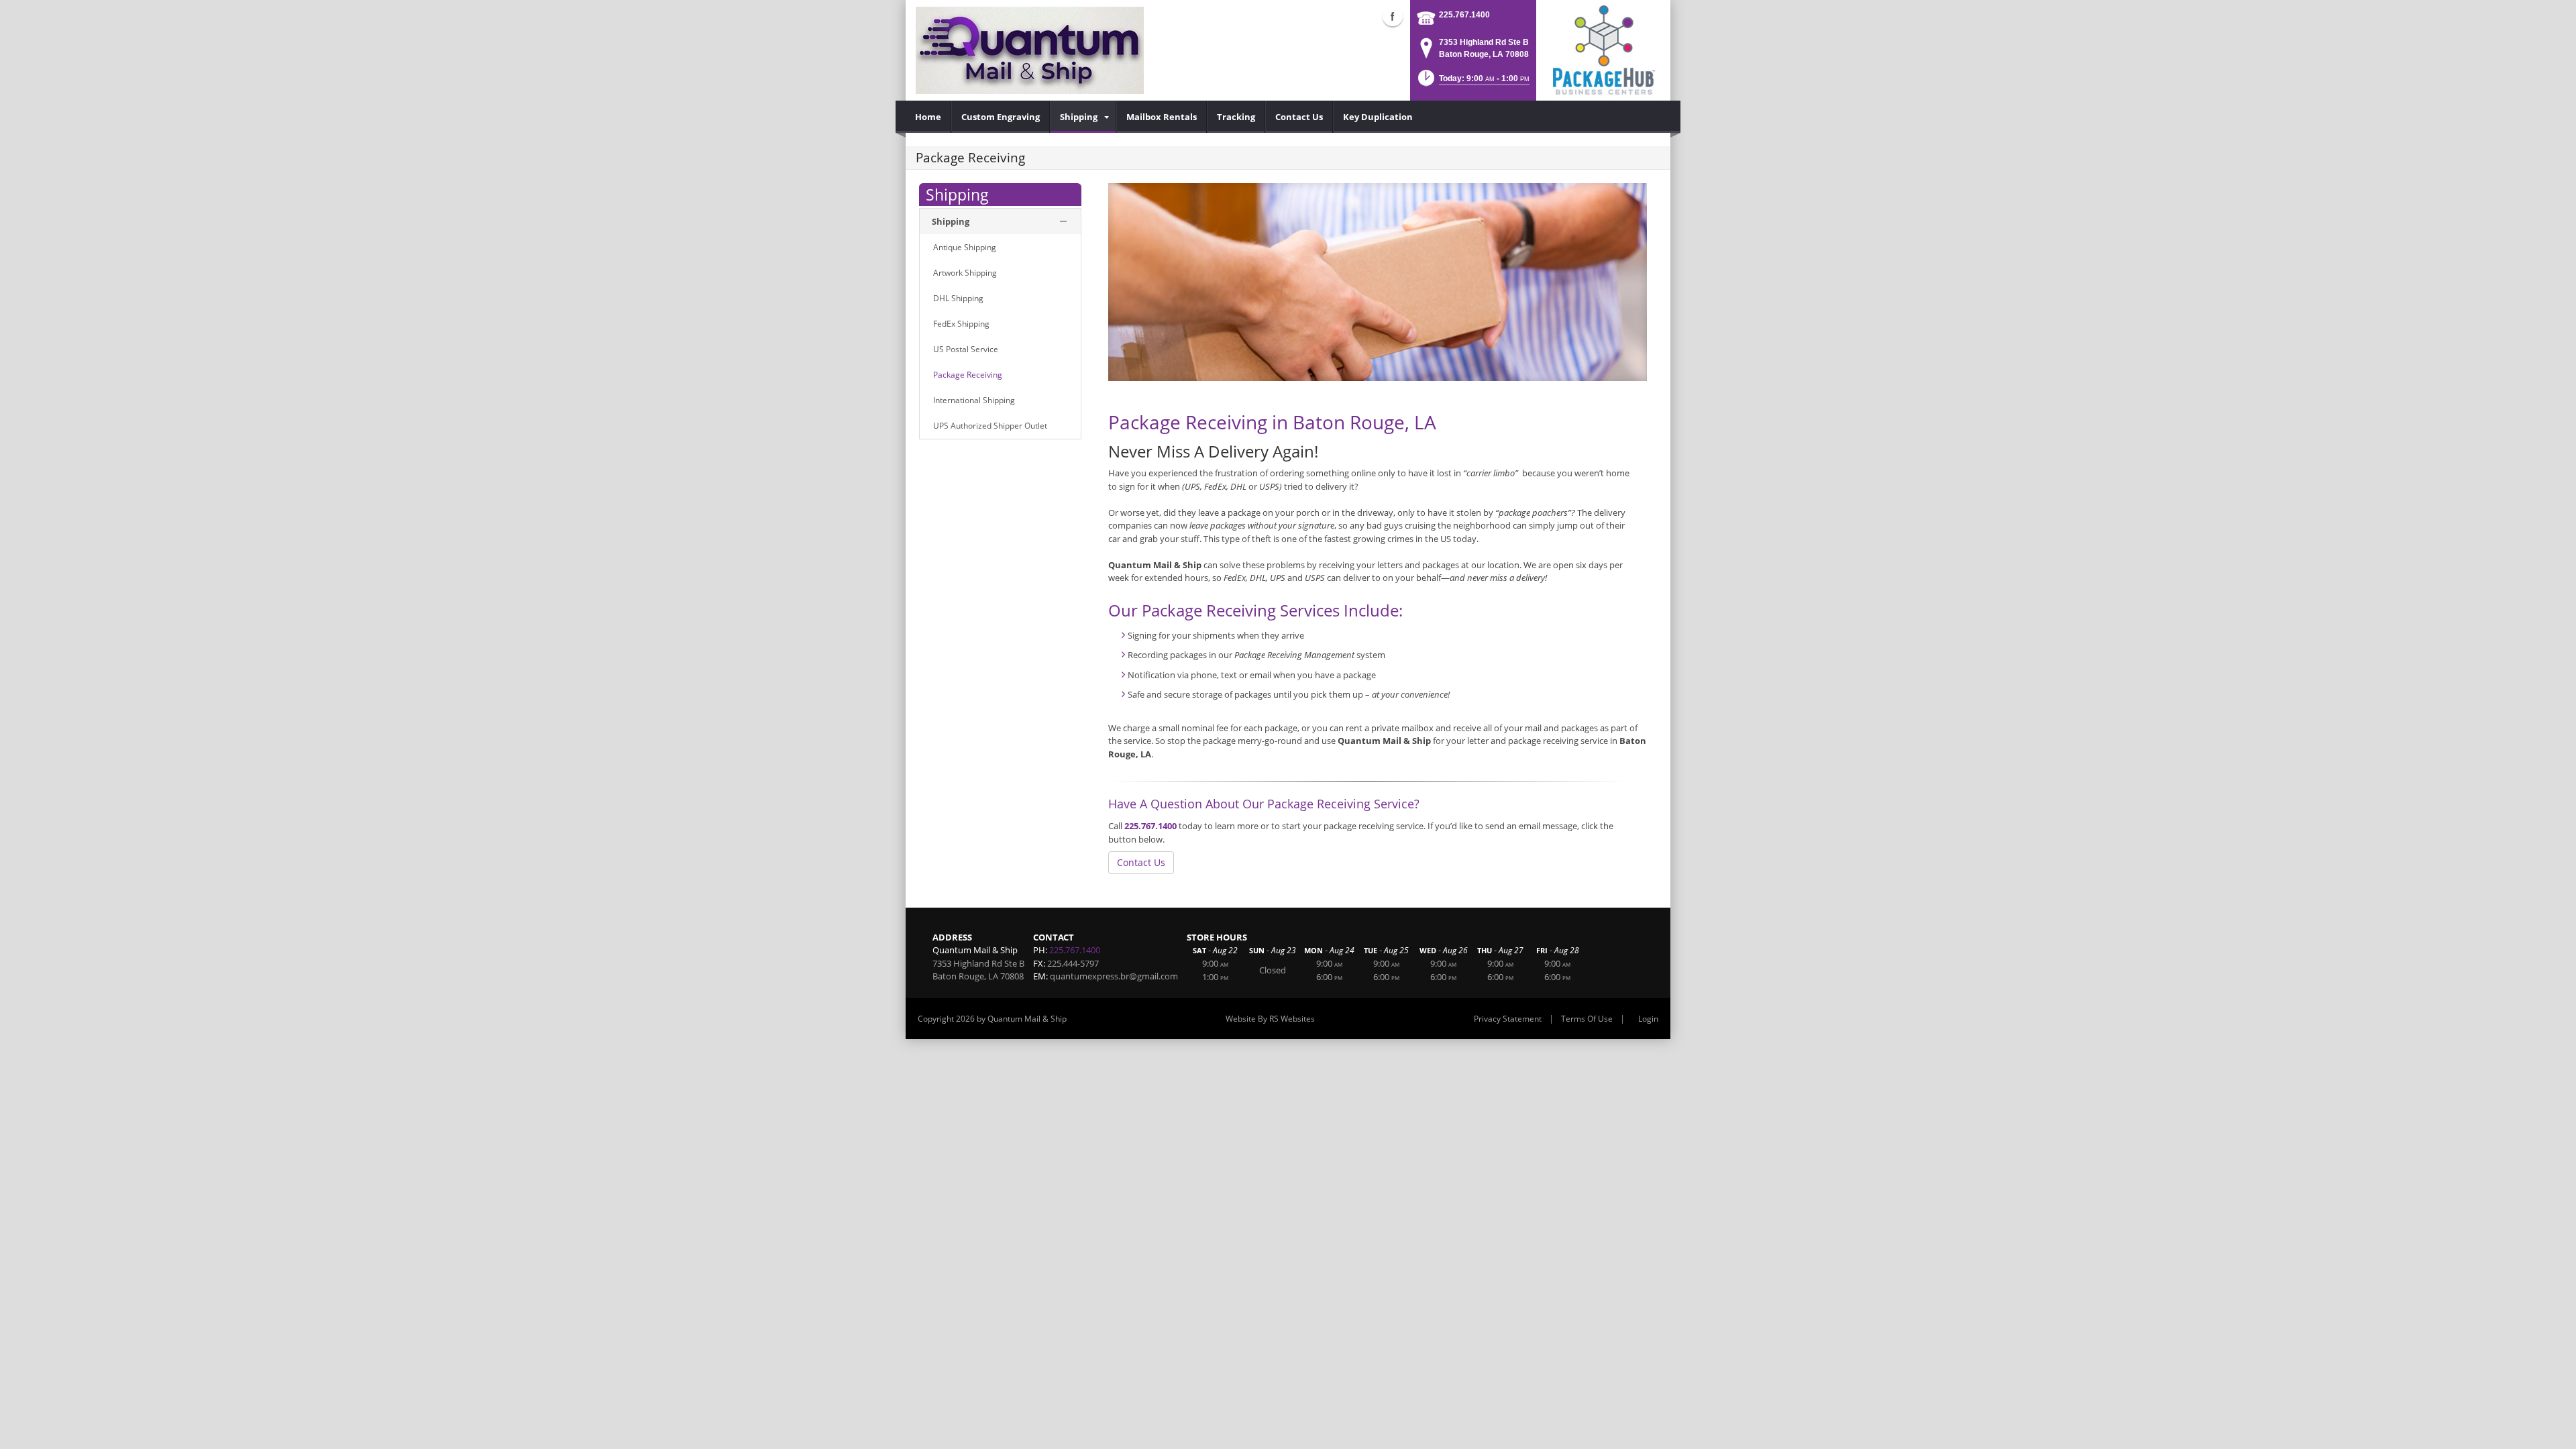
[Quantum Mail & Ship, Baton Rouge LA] (1030, 50)
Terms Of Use (1587, 1019)
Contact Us (1141, 862)
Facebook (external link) (1393, 16)
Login (1648, 1019)
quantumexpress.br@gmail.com (1114, 976)
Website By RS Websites (1270, 1019)
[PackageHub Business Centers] (1603, 49)
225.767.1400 (1464, 15)
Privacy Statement (1508, 1019)
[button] (1472, 82)
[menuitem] (928, 117)
